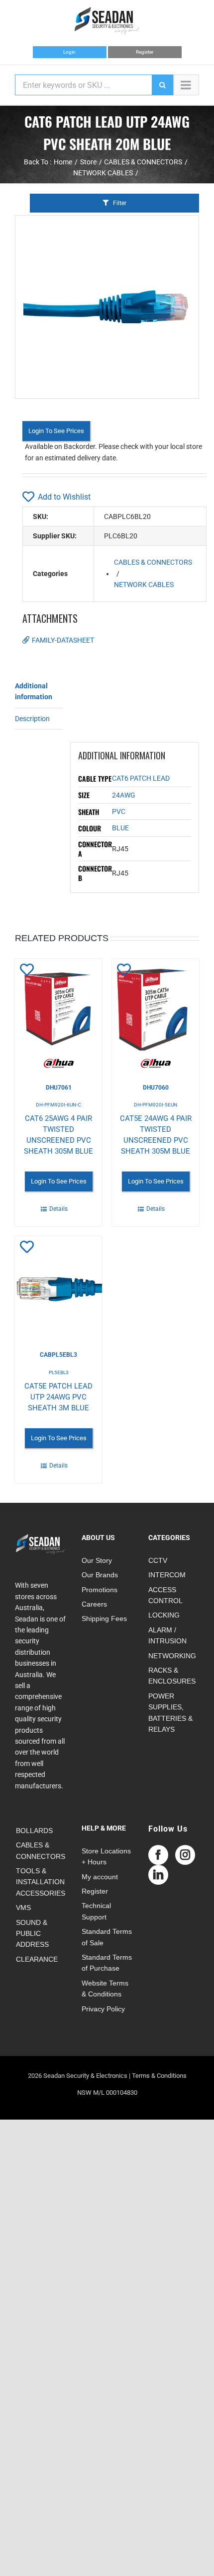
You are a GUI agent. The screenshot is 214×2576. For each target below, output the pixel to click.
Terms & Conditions (159, 2076)
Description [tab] (32, 719)
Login (69, 52)
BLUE (120, 828)
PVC (119, 811)
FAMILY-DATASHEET (63, 640)
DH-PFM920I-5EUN (156, 1105)
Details (58, 1209)
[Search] (162, 85)
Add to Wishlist (64, 497)
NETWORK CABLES (144, 585)
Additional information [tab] (34, 691)
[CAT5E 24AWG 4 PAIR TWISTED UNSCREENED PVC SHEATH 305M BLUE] (156, 1014)
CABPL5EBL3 (58, 1355)
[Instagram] (185, 1855)
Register (145, 52)
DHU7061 (59, 1088)
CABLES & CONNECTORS (153, 562)
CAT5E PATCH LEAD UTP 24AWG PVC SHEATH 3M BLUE (58, 1397)
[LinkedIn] (158, 1875)
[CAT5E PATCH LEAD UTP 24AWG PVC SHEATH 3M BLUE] (58, 1286)
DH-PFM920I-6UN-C (58, 1105)
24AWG (124, 795)
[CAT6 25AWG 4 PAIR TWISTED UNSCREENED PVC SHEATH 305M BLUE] (58, 1014)
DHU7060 (156, 1088)
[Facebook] (158, 1855)
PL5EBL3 (59, 1372)
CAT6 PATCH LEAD (141, 778)
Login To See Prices (56, 431)
